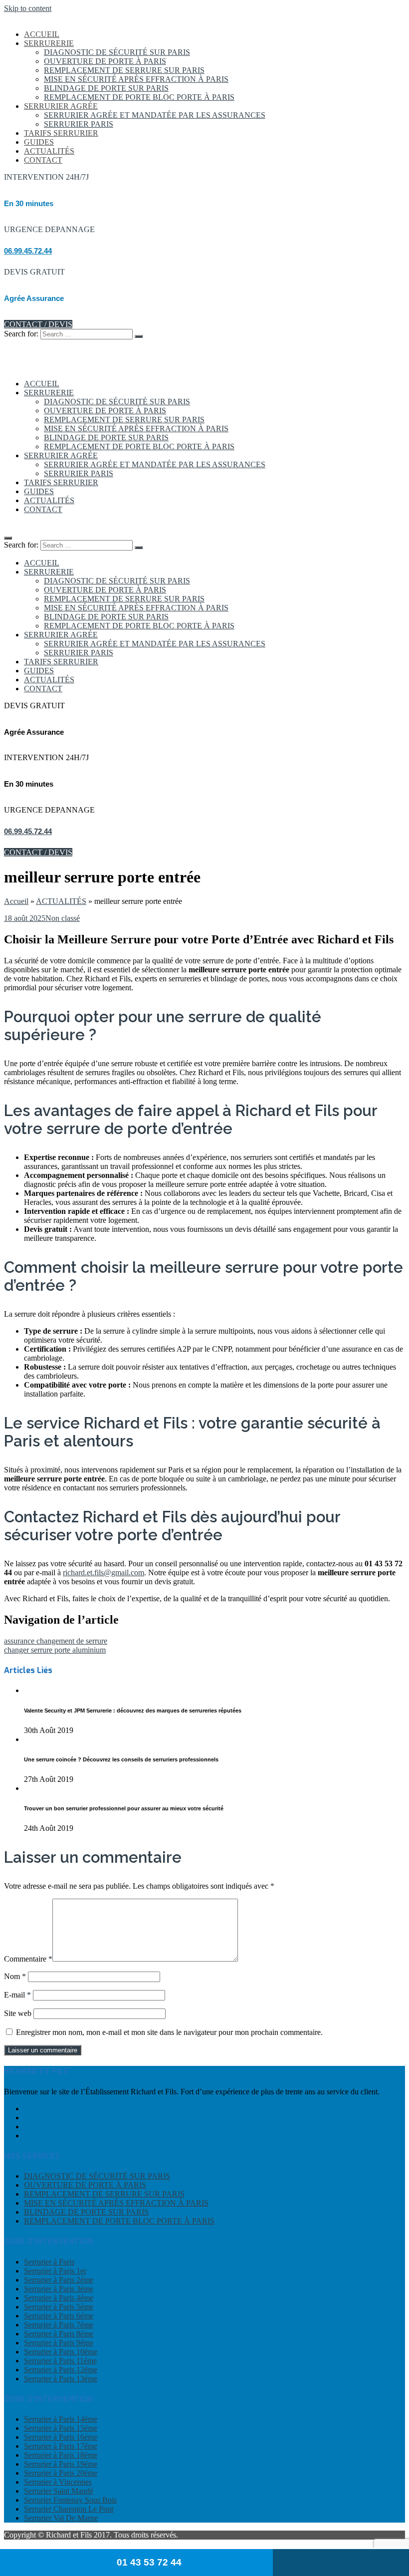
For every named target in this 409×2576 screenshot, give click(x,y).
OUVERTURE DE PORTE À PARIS (105, 61)
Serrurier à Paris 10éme (61, 2352)
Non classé (63, 918)
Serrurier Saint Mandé (59, 2491)
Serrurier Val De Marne (61, 2518)
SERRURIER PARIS (79, 124)
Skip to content (28, 8)
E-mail (17, 1995)
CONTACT (43, 160)
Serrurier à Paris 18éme (61, 2455)
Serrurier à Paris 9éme (59, 2343)
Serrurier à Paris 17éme (61, 2446)
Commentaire (28, 1959)
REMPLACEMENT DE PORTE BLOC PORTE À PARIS (139, 97)
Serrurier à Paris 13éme (61, 2379)
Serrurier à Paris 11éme (60, 2361)
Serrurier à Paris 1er (55, 2271)
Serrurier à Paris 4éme (59, 2298)
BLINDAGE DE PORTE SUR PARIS (106, 88)
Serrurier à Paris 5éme (59, 2307)
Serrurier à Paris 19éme (61, 2464)
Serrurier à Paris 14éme (61, 2419)
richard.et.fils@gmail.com (103, 1573)
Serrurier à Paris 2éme (59, 2280)
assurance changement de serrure (56, 1641)
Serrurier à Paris (49, 2262)
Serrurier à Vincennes (58, 2482)
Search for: (21, 334)
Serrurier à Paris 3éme (59, 2289)
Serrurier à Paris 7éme (59, 2325)
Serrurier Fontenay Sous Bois (70, 2500)
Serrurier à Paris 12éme (61, 2370)
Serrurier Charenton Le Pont (69, 2509)
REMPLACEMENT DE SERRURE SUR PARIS (124, 70)
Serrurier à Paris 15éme (61, 2428)
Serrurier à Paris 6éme (59, 2316)
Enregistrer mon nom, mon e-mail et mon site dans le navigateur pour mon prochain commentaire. (169, 2032)
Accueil (16, 901)
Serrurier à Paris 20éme (61, 2473)
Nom (15, 1976)
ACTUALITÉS (49, 151)
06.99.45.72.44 (28, 251)
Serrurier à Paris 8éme (59, 2334)
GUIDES (39, 142)
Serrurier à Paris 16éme (61, 2437)
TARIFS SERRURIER (61, 133)
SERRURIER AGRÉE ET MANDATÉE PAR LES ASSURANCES (155, 115)
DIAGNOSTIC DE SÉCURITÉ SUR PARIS (117, 52)
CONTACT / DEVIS (38, 324)
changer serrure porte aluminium (55, 1650)
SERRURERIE (49, 43)
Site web (18, 2013)
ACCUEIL (42, 34)
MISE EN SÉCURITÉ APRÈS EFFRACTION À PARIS (136, 79)
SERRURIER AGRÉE (61, 106)
